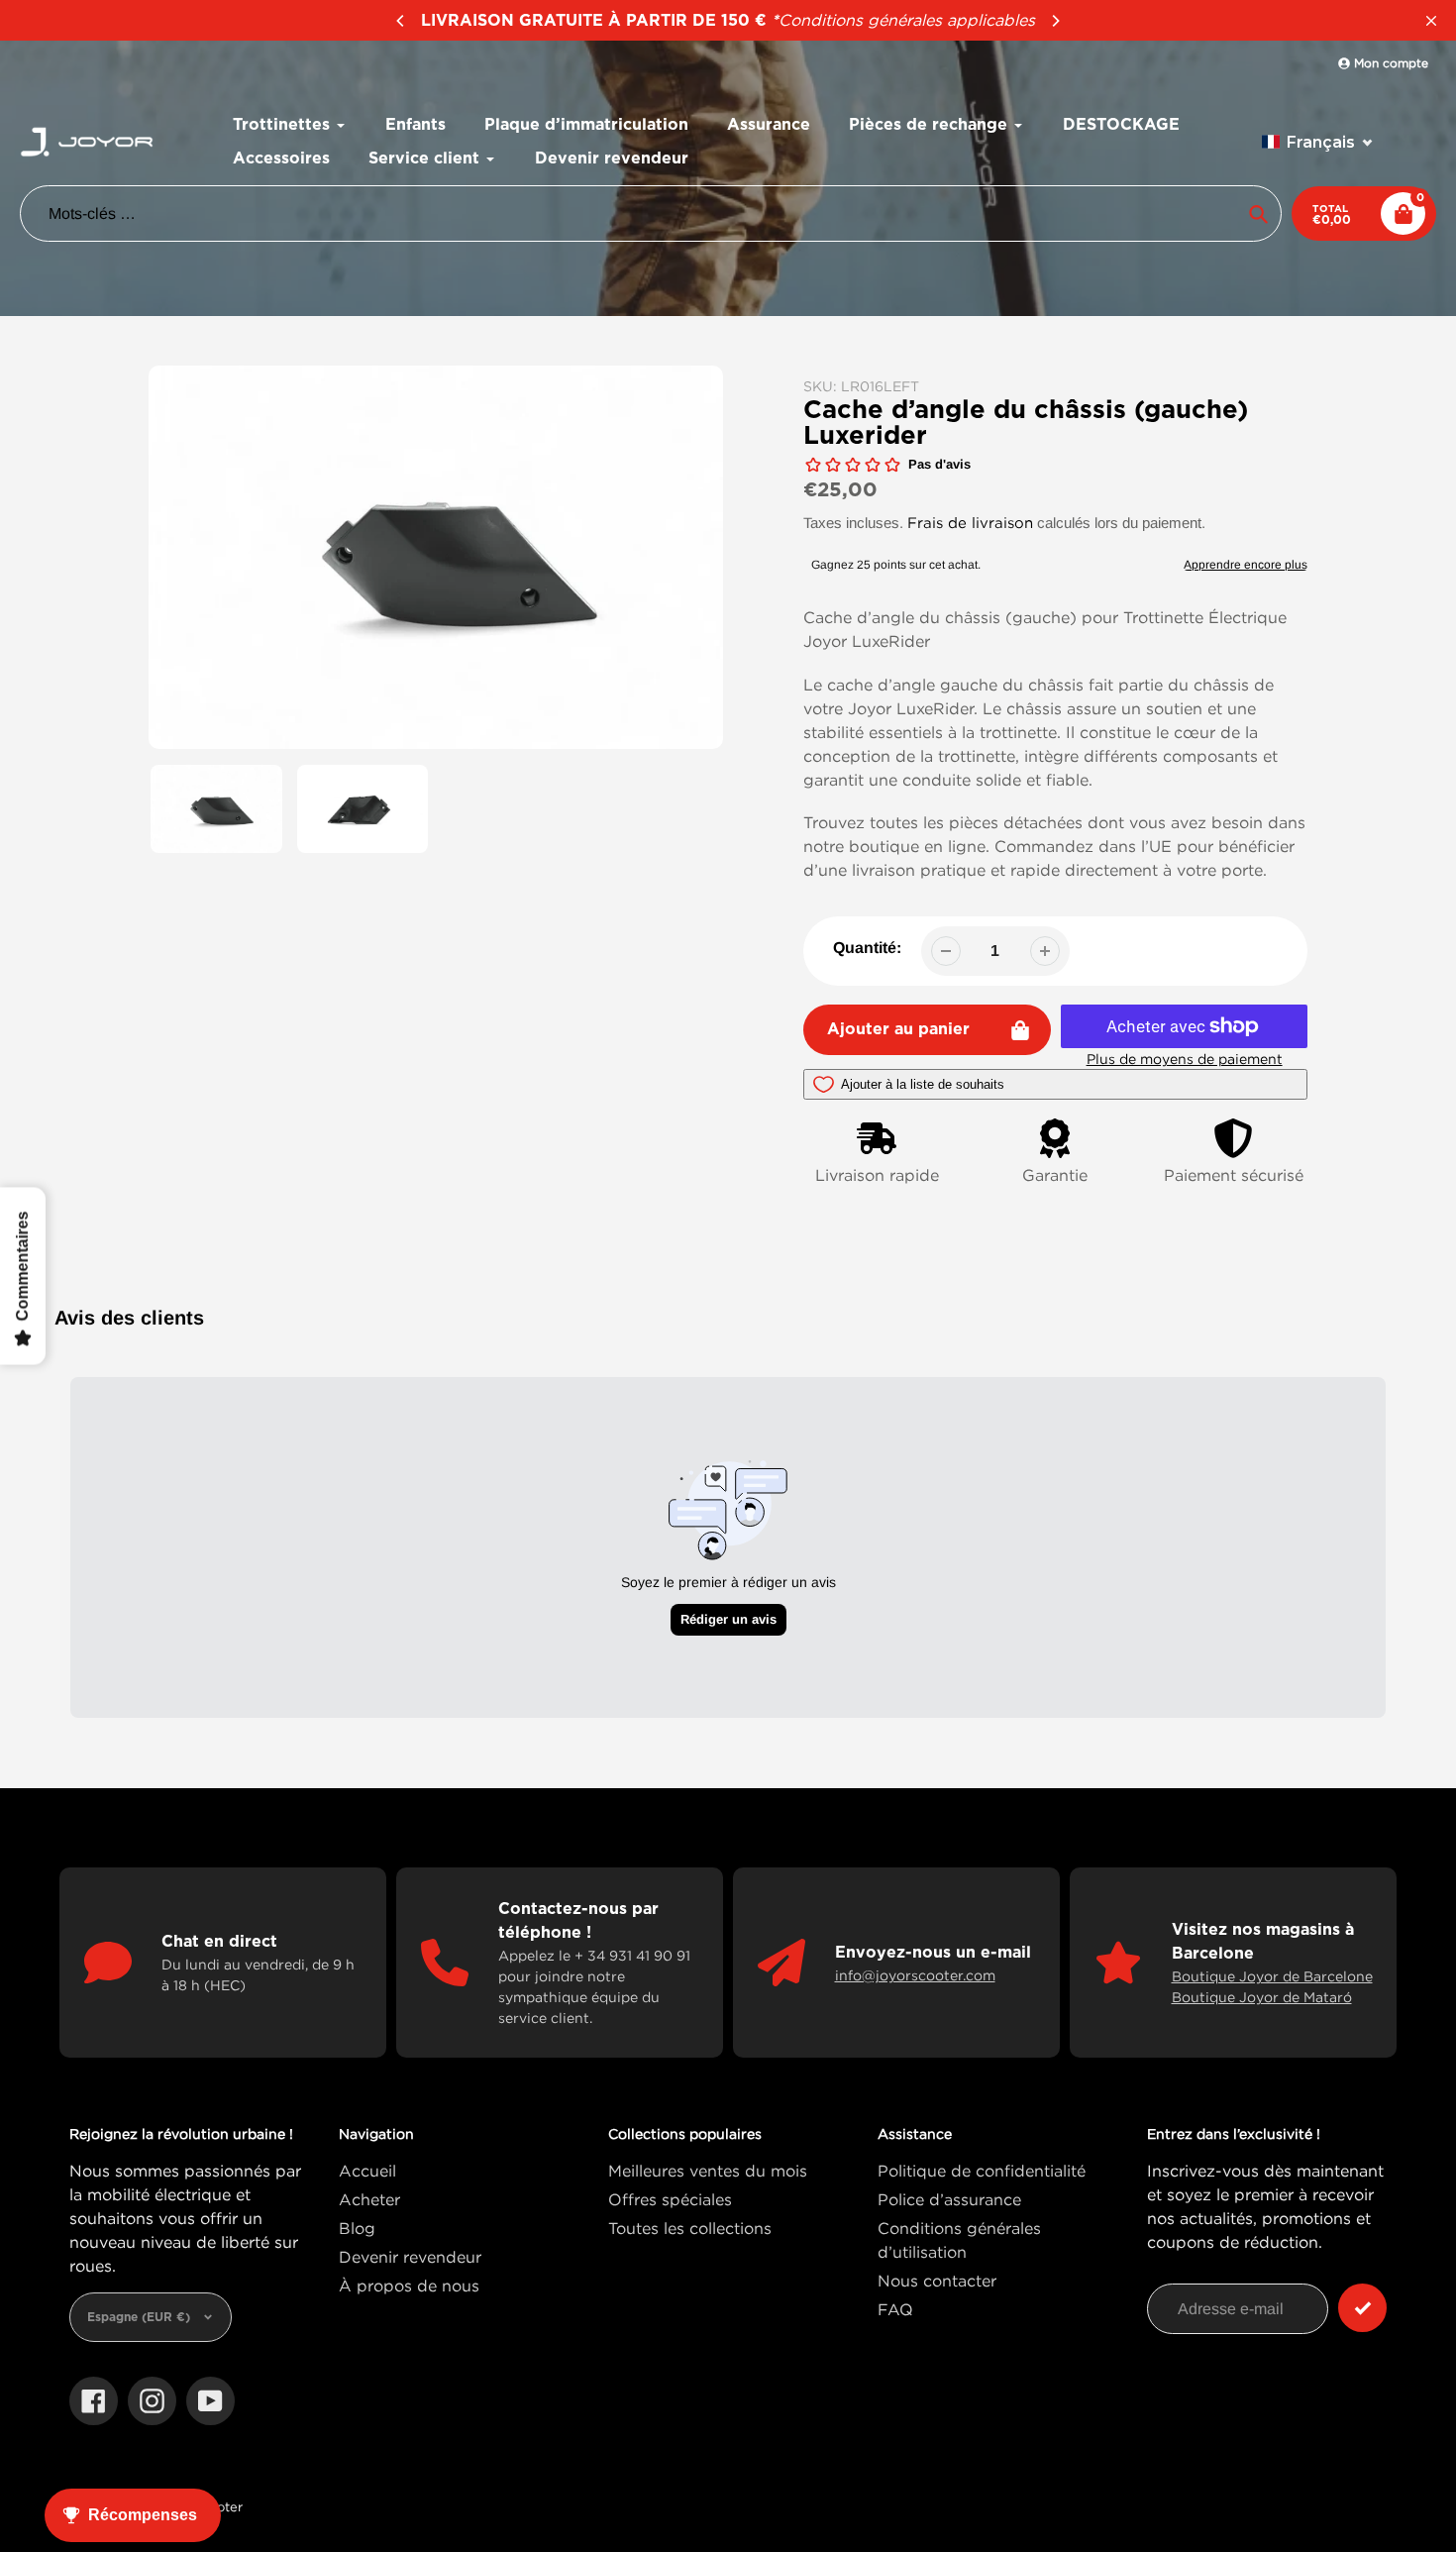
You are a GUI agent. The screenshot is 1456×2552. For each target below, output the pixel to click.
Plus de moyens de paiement (1185, 1059)
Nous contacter (937, 2281)
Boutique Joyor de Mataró (1262, 1997)
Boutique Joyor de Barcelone (1272, 1976)
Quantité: (867, 948)
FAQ (895, 2309)
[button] (1318, 142)
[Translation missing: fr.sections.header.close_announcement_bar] (1431, 21)
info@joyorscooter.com (915, 1975)
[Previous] (401, 21)
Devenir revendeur (410, 2257)
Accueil (367, 2171)
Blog (357, 2228)
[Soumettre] (1362, 2308)
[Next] (1055, 21)
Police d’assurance (949, 2199)
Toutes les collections (690, 2228)
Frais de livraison (970, 522)
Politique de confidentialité (982, 2171)
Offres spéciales (670, 2199)
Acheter (369, 2199)
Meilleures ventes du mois (708, 2171)
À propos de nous (409, 2286)
